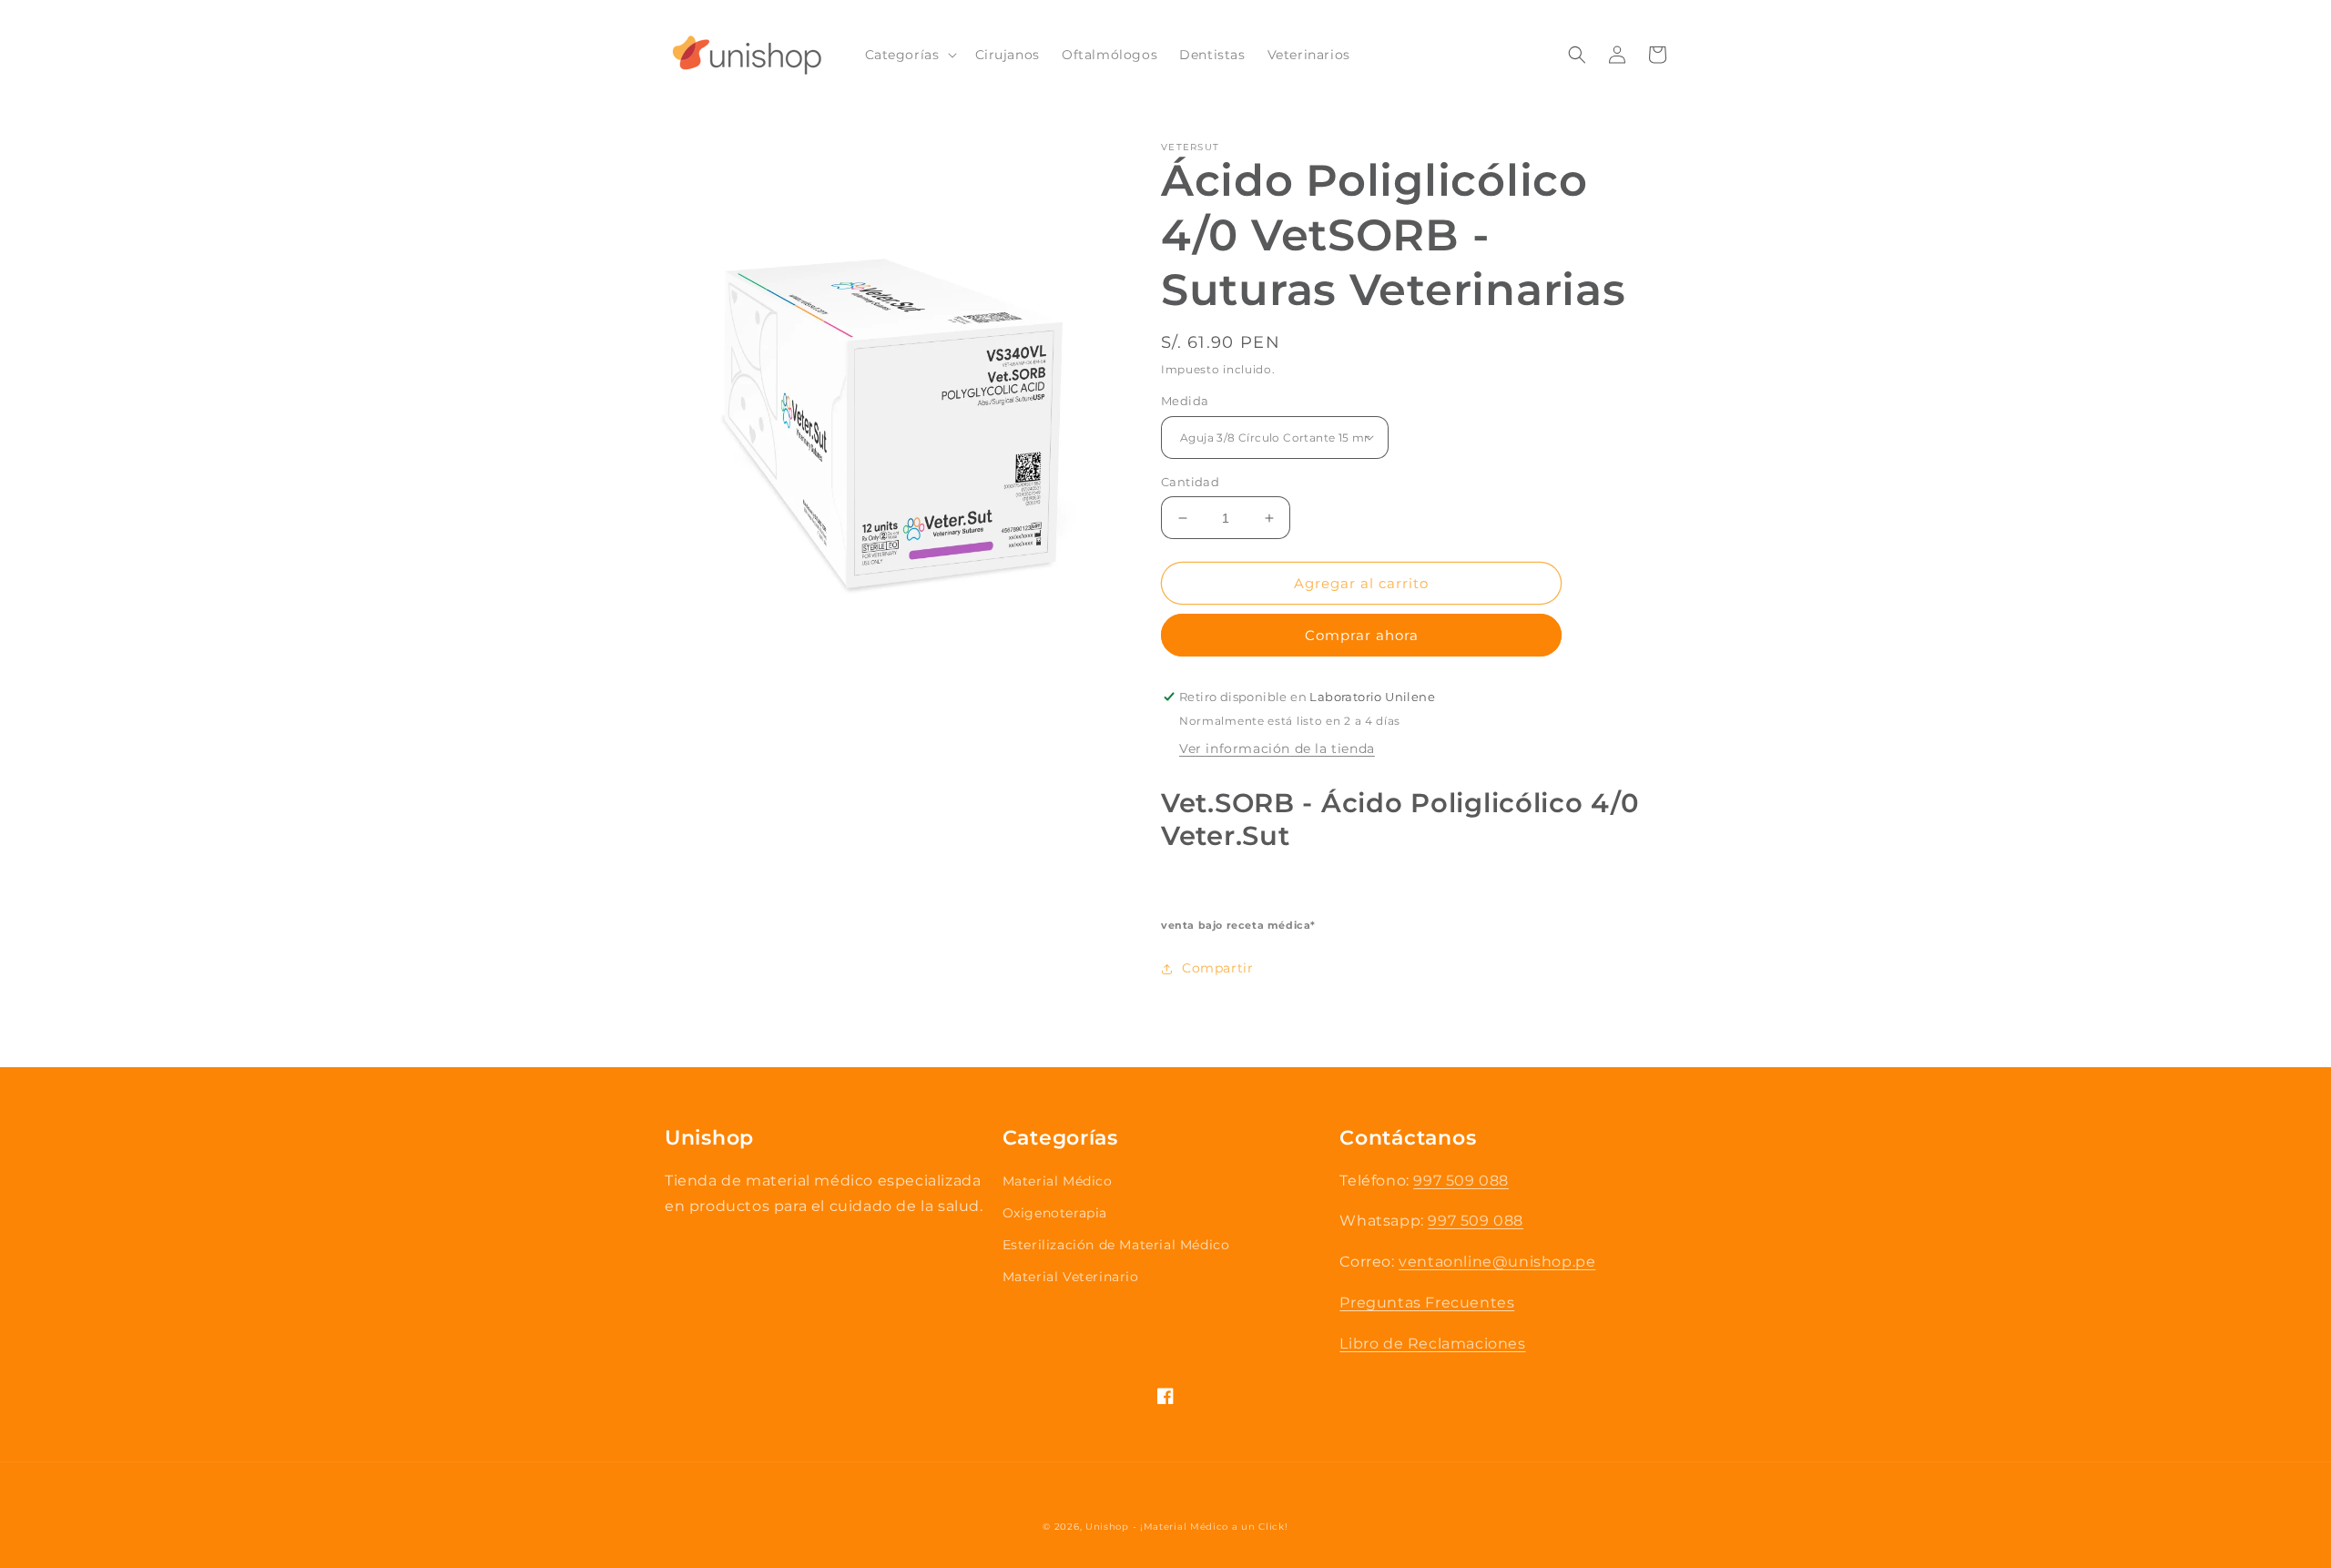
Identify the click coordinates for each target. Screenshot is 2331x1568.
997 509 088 (1461, 1181)
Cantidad (1190, 482)
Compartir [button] (1217, 968)
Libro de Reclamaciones (1432, 1344)
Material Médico (1058, 1181)
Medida (1185, 401)
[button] (909, 55)
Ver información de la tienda (1277, 748)
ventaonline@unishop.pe (1497, 1262)
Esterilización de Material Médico (1116, 1245)
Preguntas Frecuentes (1427, 1303)
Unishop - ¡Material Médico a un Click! (1187, 1527)
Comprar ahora (1362, 635)
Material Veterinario (1071, 1277)
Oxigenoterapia (1055, 1213)
